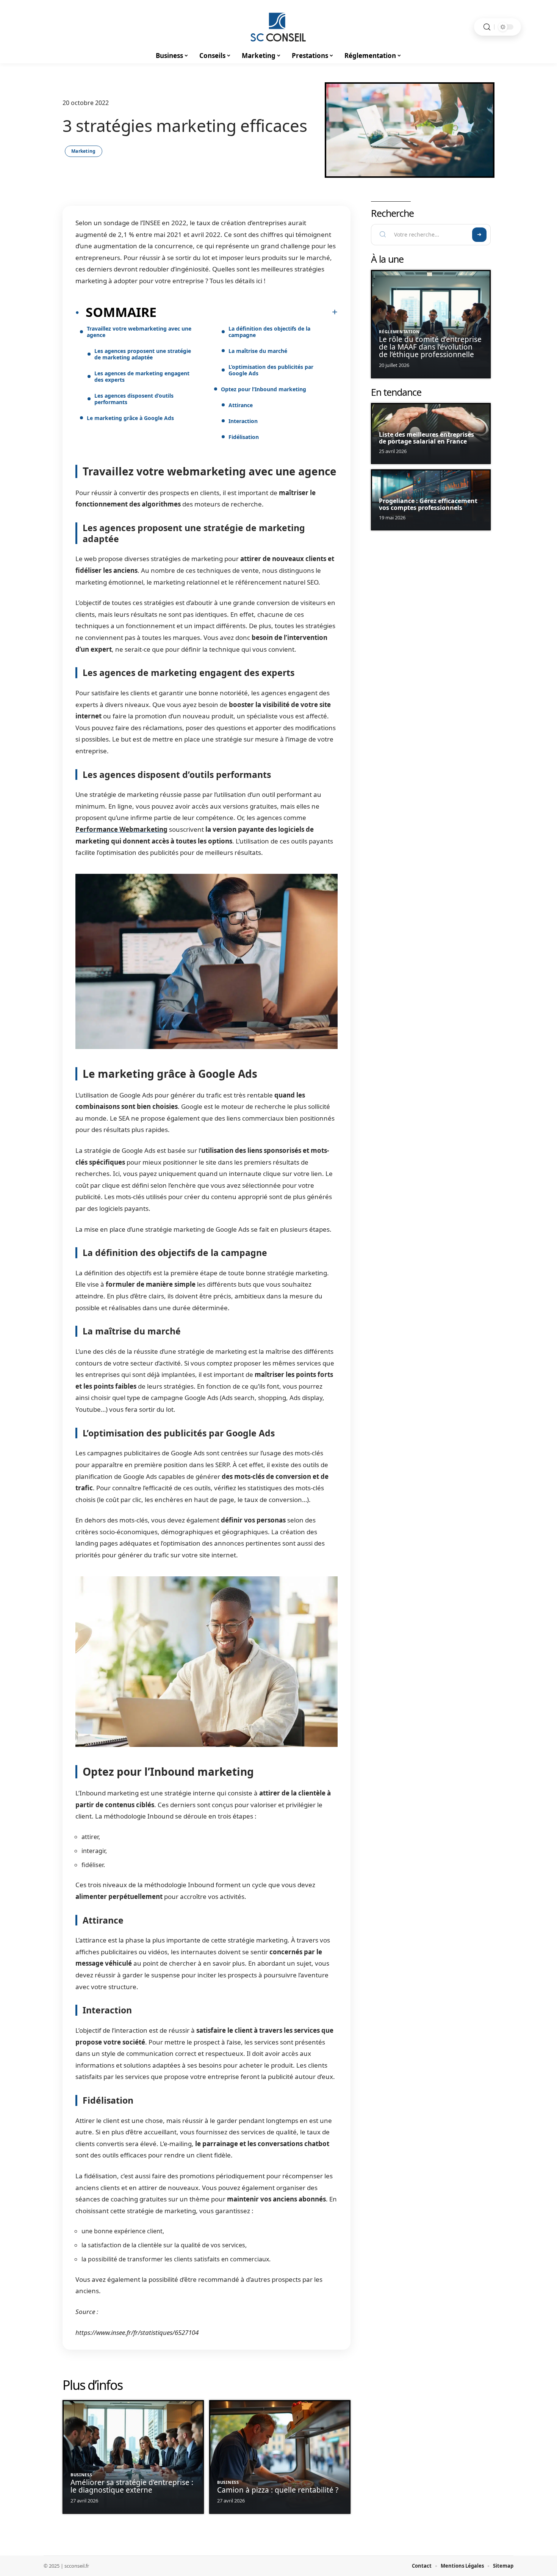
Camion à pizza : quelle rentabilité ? (278, 2490)
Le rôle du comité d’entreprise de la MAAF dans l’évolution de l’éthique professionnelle (430, 347)
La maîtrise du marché (258, 351)
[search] (487, 27)
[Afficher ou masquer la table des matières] (247, 312)
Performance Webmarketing (121, 829)
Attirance (241, 405)
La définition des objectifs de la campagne (269, 332)
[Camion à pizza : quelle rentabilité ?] (280, 2457)
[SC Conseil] (278, 27)
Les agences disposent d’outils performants (134, 399)
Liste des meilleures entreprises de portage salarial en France (426, 438)
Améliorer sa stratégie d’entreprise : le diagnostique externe (132, 2486)
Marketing (84, 151)
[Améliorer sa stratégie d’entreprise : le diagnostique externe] (133, 2457)
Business (81, 2475)
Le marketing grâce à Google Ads (130, 418)
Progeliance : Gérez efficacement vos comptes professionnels (428, 504)
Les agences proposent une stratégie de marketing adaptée (143, 354)
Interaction (243, 421)
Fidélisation (244, 437)
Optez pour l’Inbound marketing (264, 389)
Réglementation (399, 332)
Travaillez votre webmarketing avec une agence (139, 332)
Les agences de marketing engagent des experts (142, 376)
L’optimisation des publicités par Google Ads (271, 370)
